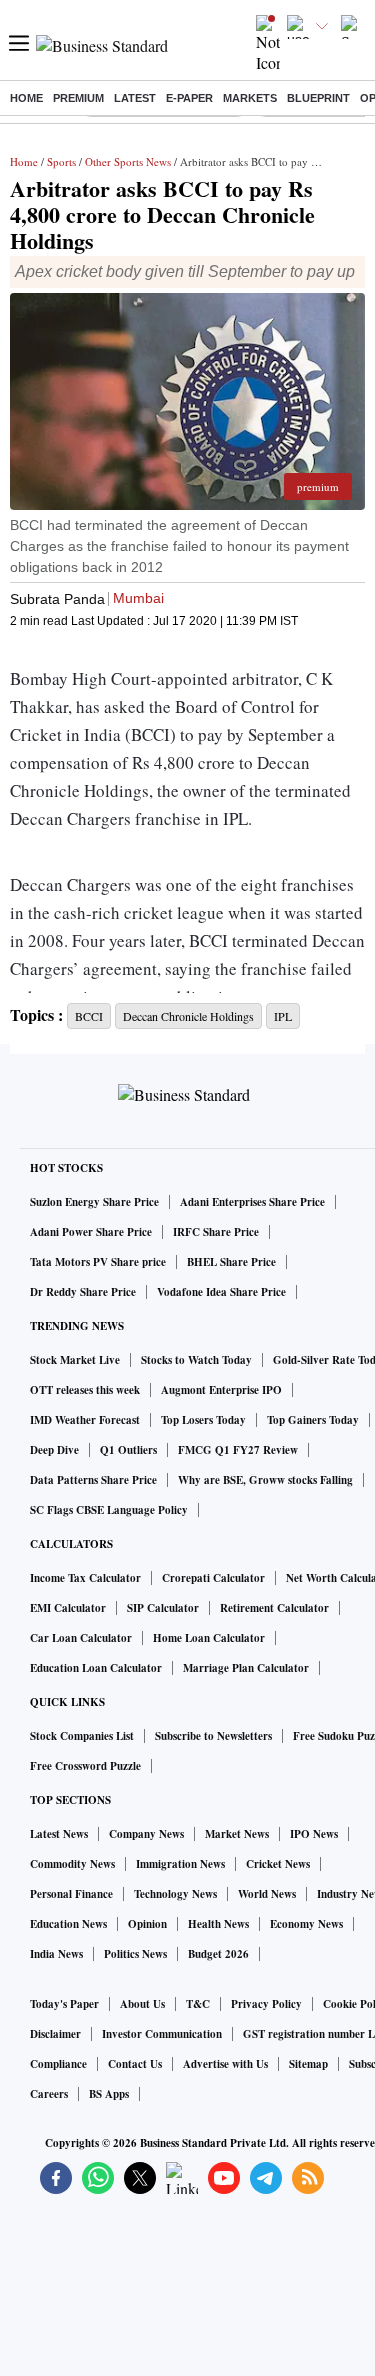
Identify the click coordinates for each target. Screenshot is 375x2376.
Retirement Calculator (274, 1608)
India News (56, 1954)
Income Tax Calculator (85, 1578)
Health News (218, 1924)
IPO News (314, 1834)
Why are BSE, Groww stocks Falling (265, 1480)
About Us (142, 2004)
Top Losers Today (203, 1420)
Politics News (135, 1954)
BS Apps (109, 2094)
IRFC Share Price (216, 1232)
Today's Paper (64, 2004)
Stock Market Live (75, 1360)
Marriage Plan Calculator (246, 1668)
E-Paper (189, 98)
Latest (135, 98)
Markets (250, 98)
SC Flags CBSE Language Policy (109, 1510)
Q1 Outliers (128, 1450)
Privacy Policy (266, 2004)
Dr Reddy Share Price (83, 1292)
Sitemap (308, 2064)
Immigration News (180, 1864)
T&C (198, 2004)
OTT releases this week (85, 1390)
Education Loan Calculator (96, 1668)
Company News (146, 1834)
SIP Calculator (163, 1608)
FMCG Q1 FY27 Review (238, 1450)
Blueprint (318, 98)
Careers (49, 2094)
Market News (237, 1834)
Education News (68, 1924)
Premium (78, 98)
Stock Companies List (82, 1736)
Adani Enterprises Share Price (252, 1202)
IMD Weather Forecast (85, 1420)
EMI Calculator (68, 1608)
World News (267, 1894)
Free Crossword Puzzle (85, 1766)
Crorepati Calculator (213, 1578)
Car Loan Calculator (81, 1638)
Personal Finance (71, 1894)
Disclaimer (55, 2034)
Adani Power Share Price (91, 1232)
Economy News (306, 1924)
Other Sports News (128, 161)
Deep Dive (54, 1450)
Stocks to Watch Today (196, 1360)
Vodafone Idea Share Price (221, 1292)
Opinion (147, 1924)
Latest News (59, 1834)
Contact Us (135, 2064)
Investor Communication (162, 2034)
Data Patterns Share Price (93, 1480)
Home (26, 98)
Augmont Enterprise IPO (221, 1390)
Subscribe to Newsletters (213, 1736)
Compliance (58, 2064)
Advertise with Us (225, 2064)
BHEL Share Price (231, 1262)
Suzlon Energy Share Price (94, 1202)
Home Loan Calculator (209, 1638)
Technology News (175, 1894)
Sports (61, 161)
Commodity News (72, 1864)
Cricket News (278, 1864)
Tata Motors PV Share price (98, 1262)
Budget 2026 (218, 1954)
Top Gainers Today (313, 1420)
